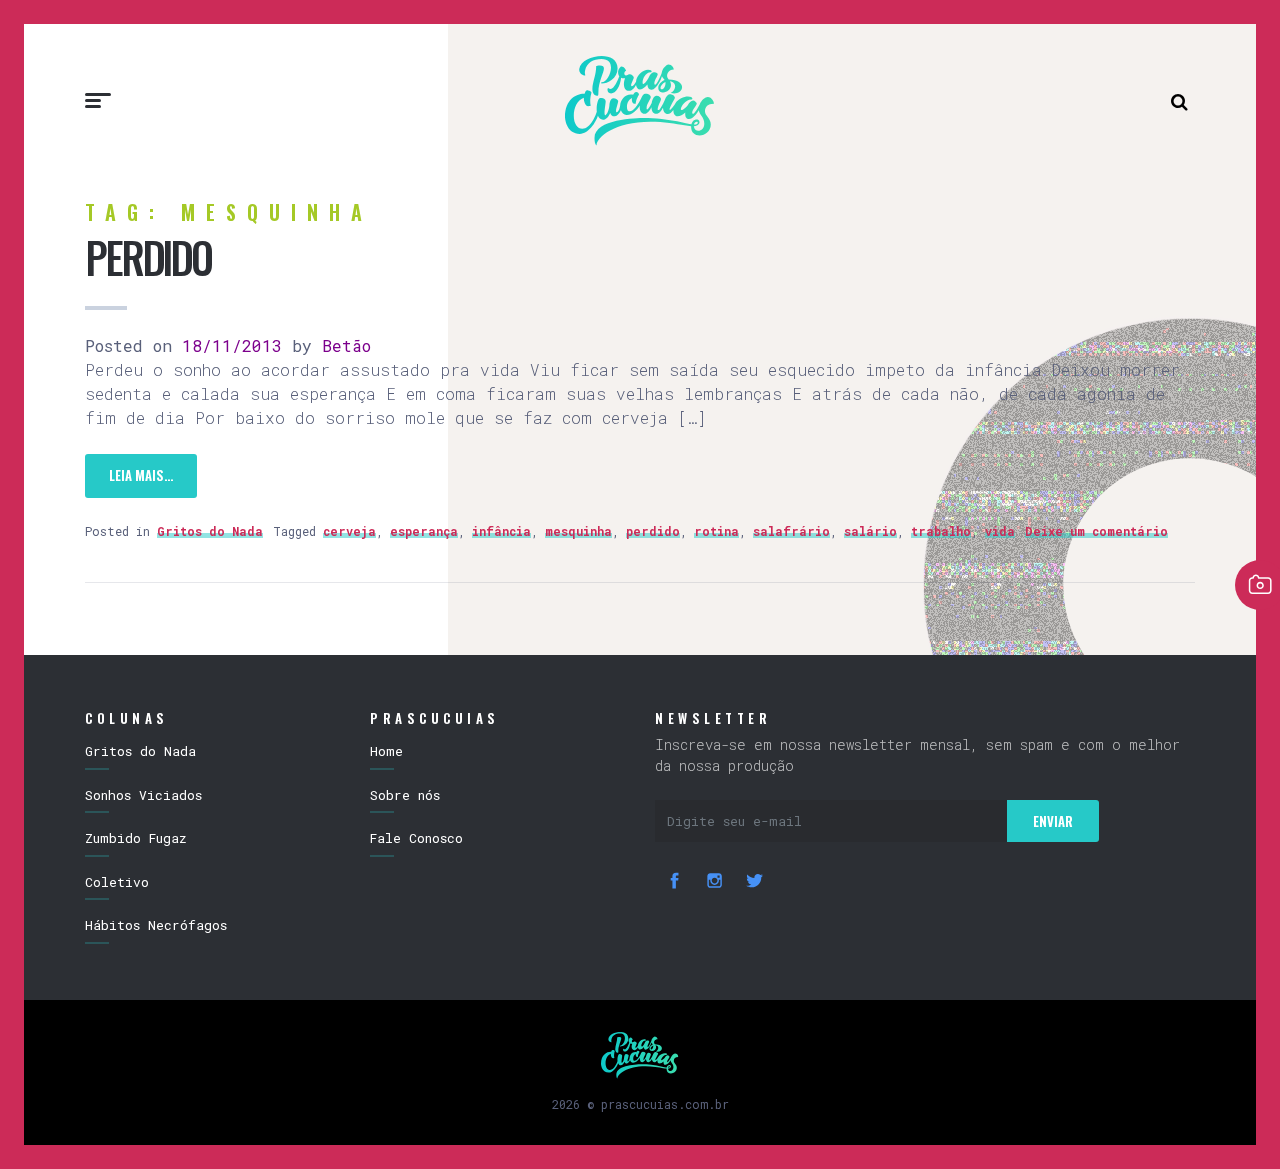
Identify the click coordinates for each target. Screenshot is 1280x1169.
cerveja (349, 531)
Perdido (148, 257)
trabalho (941, 531)
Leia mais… (141, 475)
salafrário (791, 531)
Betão (341, 345)
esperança (424, 531)
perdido (653, 531)
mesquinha (578, 531)
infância (501, 531)
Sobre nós (405, 795)
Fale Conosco (416, 838)
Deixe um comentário (1096, 531)
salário (870, 531)
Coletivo (117, 882)
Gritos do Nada (210, 531)
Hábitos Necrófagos (156, 925)
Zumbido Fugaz (136, 838)
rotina (716, 531)
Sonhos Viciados (143, 795)
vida (1000, 531)
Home (386, 751)
